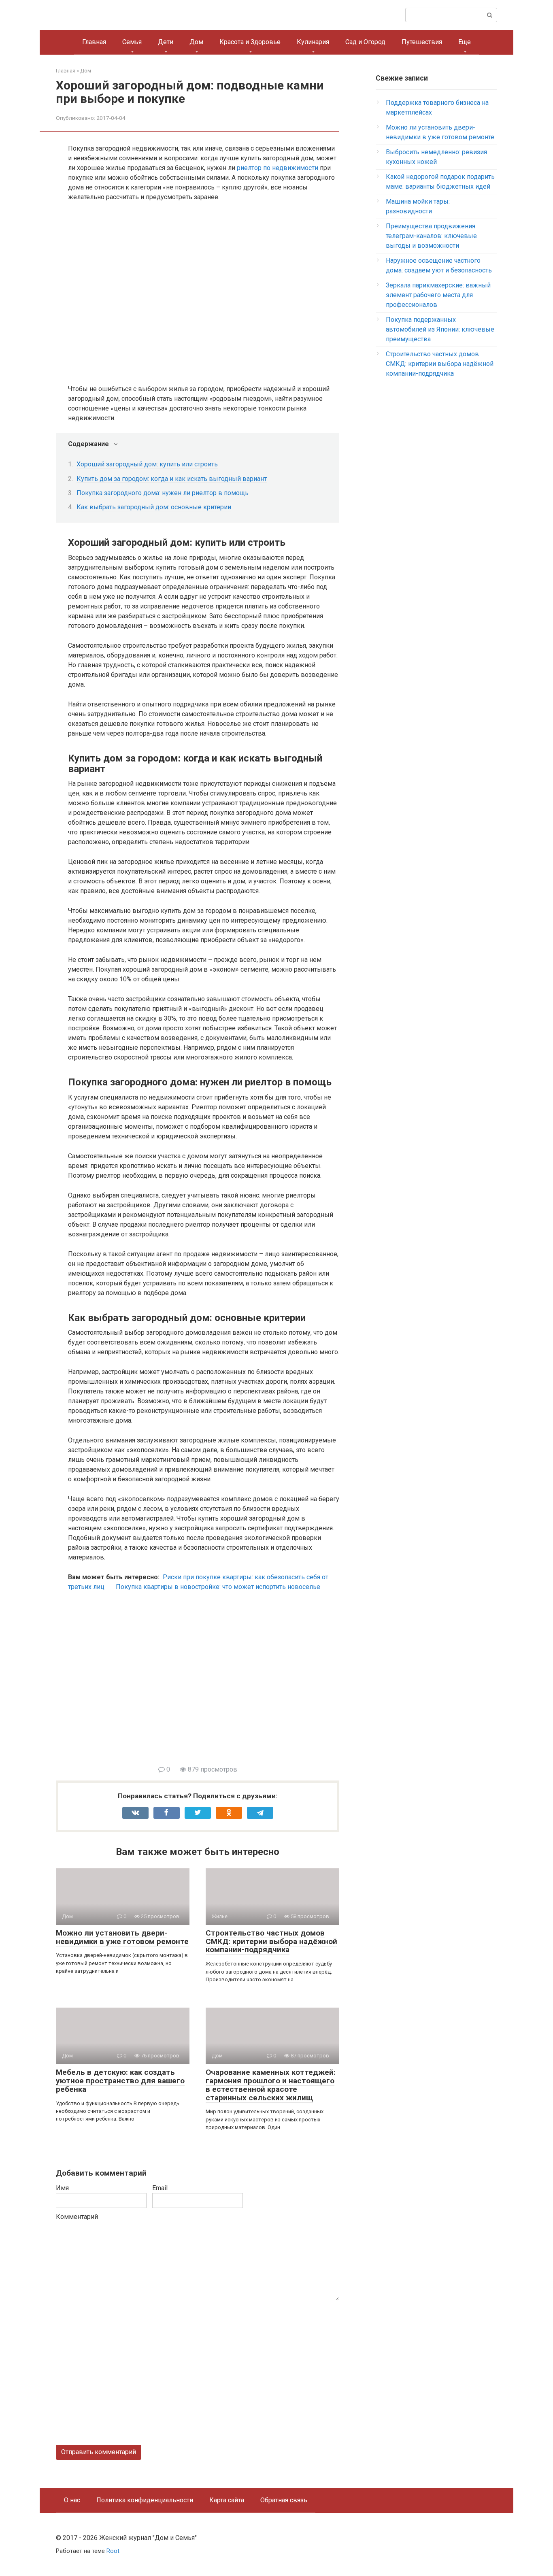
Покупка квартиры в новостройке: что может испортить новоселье (218, 1587)
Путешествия (422, 42)
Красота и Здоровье (250, 42)
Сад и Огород (365, 42)
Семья (132, 42)
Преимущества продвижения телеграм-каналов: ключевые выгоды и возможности (431, 236)
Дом (196, 42)
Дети (166, 42)
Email (160, 2188)
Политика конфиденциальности (145, 2500)
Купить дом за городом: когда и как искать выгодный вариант (172, 479)
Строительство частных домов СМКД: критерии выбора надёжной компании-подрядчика (271, 1941)
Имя (62, 2188)
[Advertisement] (204, 1683)
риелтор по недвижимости (278, 168)
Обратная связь (284, 2500)
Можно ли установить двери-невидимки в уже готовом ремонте (122, 1937)
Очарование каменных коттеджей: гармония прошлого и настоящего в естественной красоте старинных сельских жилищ (271, 2085)
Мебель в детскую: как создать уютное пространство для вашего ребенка (120, 2081)
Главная (94, 42)
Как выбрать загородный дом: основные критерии (154, 507)
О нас (72, 2500)
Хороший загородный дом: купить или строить (147, 464)
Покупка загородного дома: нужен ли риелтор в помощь (163, 493)
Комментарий (77, 2217)
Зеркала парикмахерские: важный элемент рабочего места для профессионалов (438, 295)
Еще (465, 42)
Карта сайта (227, 2500)
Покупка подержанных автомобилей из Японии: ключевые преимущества (440, 329)
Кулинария (313, 42)
